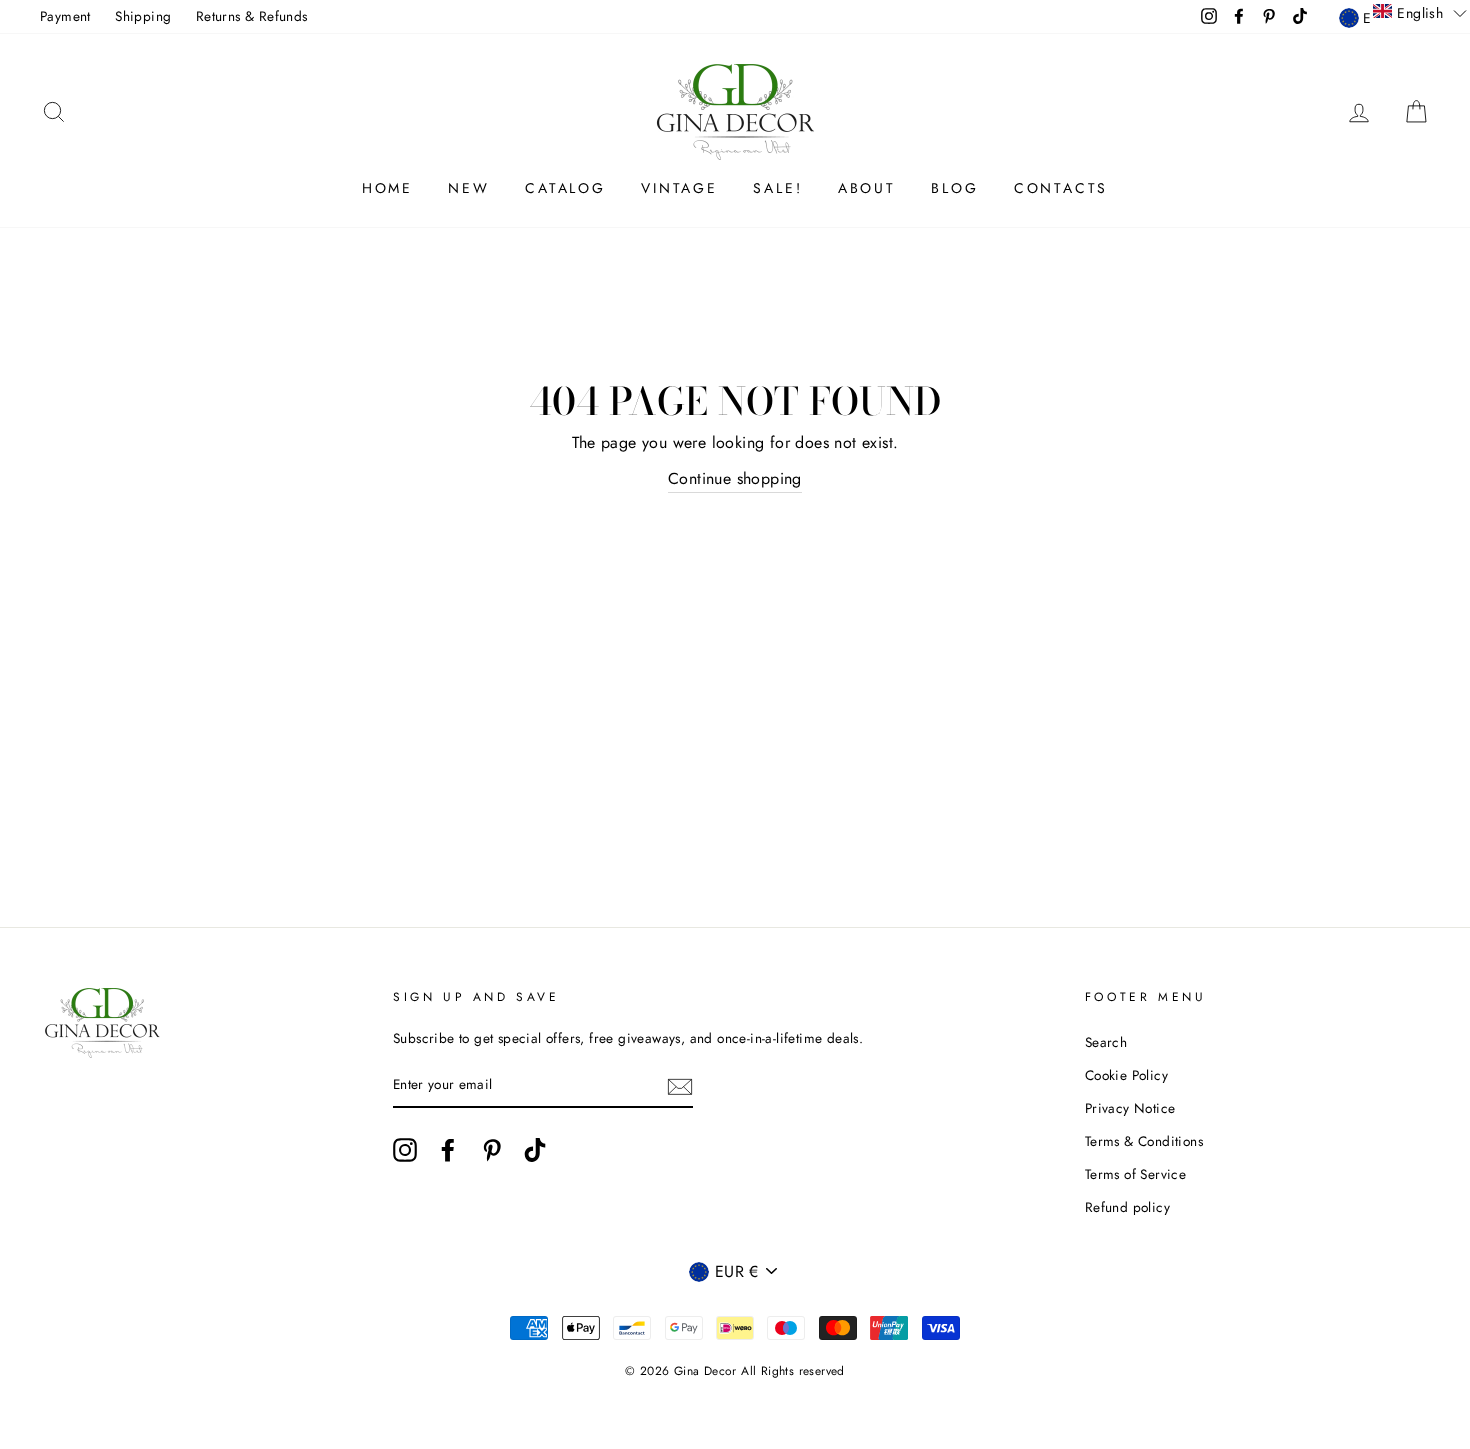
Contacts (1061, 188)
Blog (954, 188)
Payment (65, 16)
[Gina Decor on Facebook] (448, 1150)
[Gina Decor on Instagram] (405, 1150)
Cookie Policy (1126, 1075)
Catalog (565, 188)
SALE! (777, 188)
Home (387, 188)
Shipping (143, 16)
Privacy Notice (1130, 1108)
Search (1106, 1042)
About (867, 188)
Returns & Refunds (252, 16)
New (468, 188)
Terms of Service (1135, 1174)
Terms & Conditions (1144, 1141)
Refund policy (1127, 1207)
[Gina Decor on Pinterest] (492, 1150)
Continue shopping (735, 478)
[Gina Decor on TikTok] (535, 1150)
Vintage (679, 188)
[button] (1420, 12)
